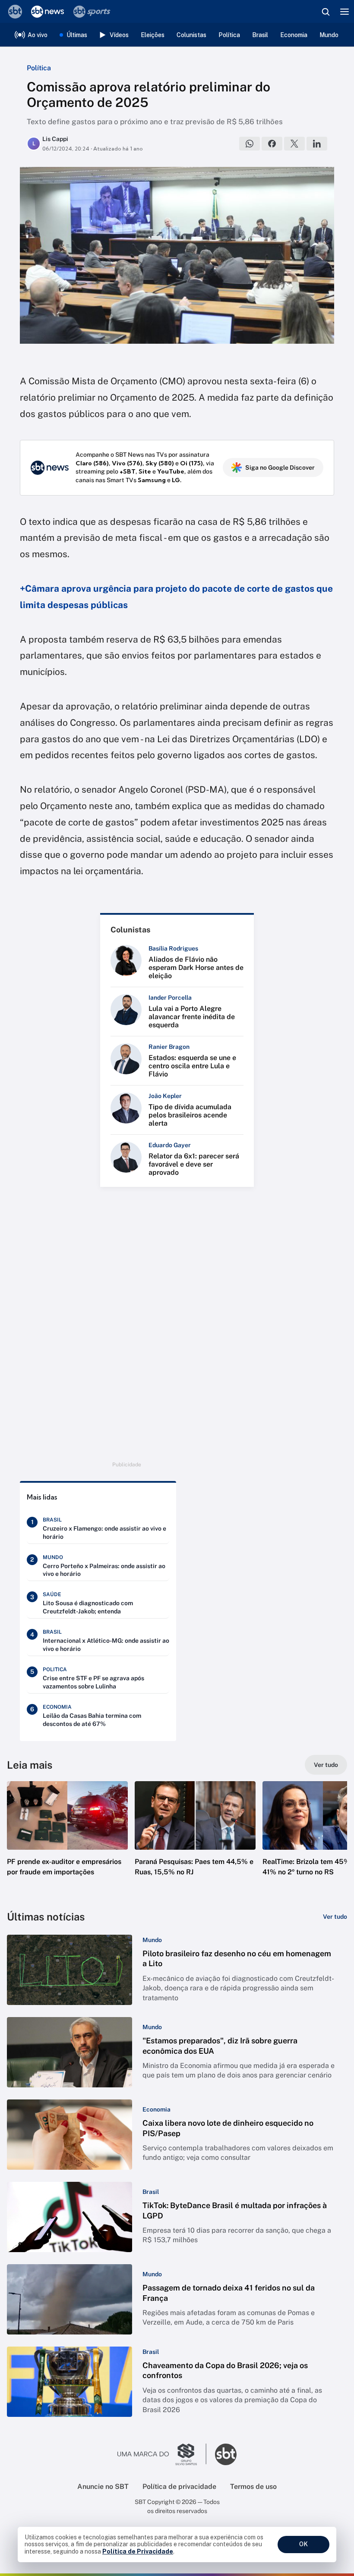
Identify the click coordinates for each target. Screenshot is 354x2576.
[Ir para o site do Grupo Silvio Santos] (162, 2454)
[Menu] (345, 12)
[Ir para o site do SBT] (226, 2454)
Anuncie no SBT (103, 2487)
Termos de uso (253, 2487)
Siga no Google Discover (280, 468)
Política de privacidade (179, 2487)
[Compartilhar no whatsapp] (250, 144)
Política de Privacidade (138, 2551)
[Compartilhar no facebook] (272, 144)
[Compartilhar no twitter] (294, 144)
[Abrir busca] (326, 12)
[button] (67, 1837)
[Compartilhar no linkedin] (317, 144)
